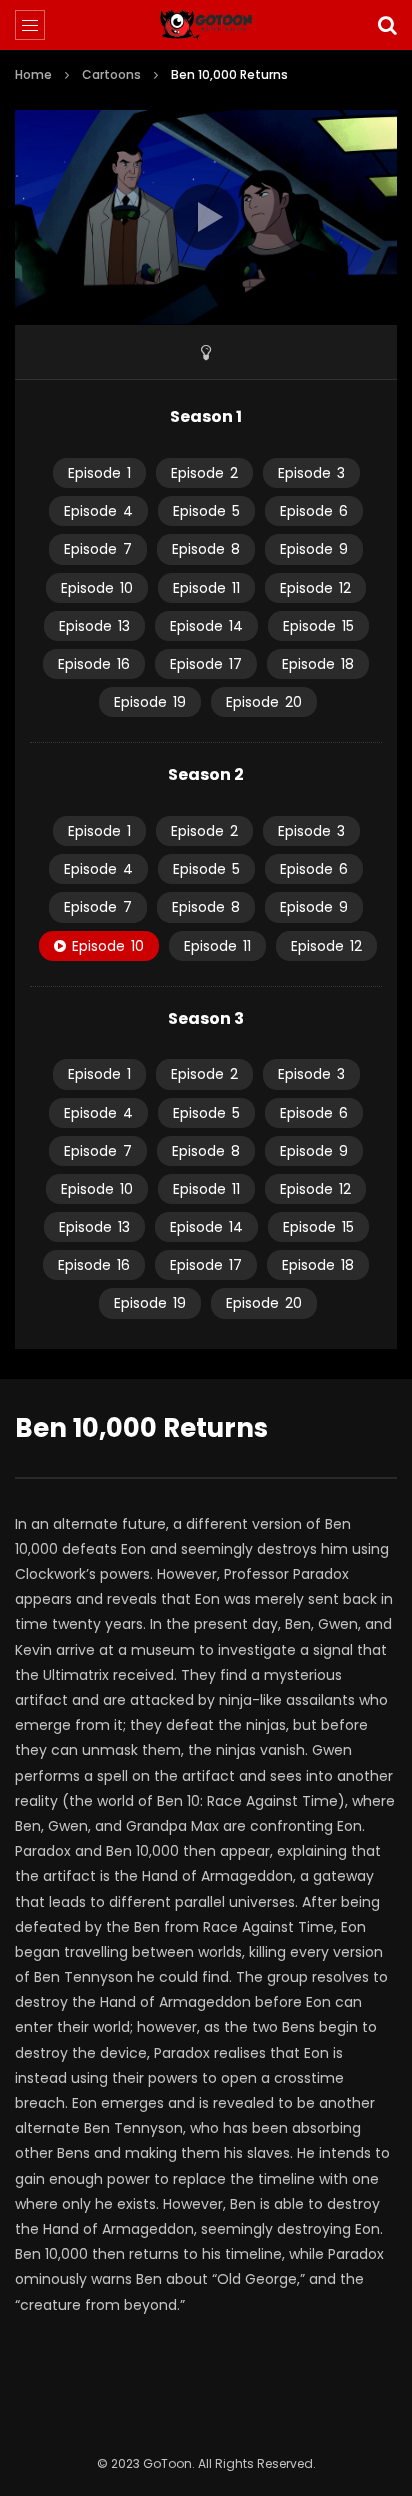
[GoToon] (206, 25)
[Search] (387, 25)
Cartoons (111, 74)
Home (33, 74)
